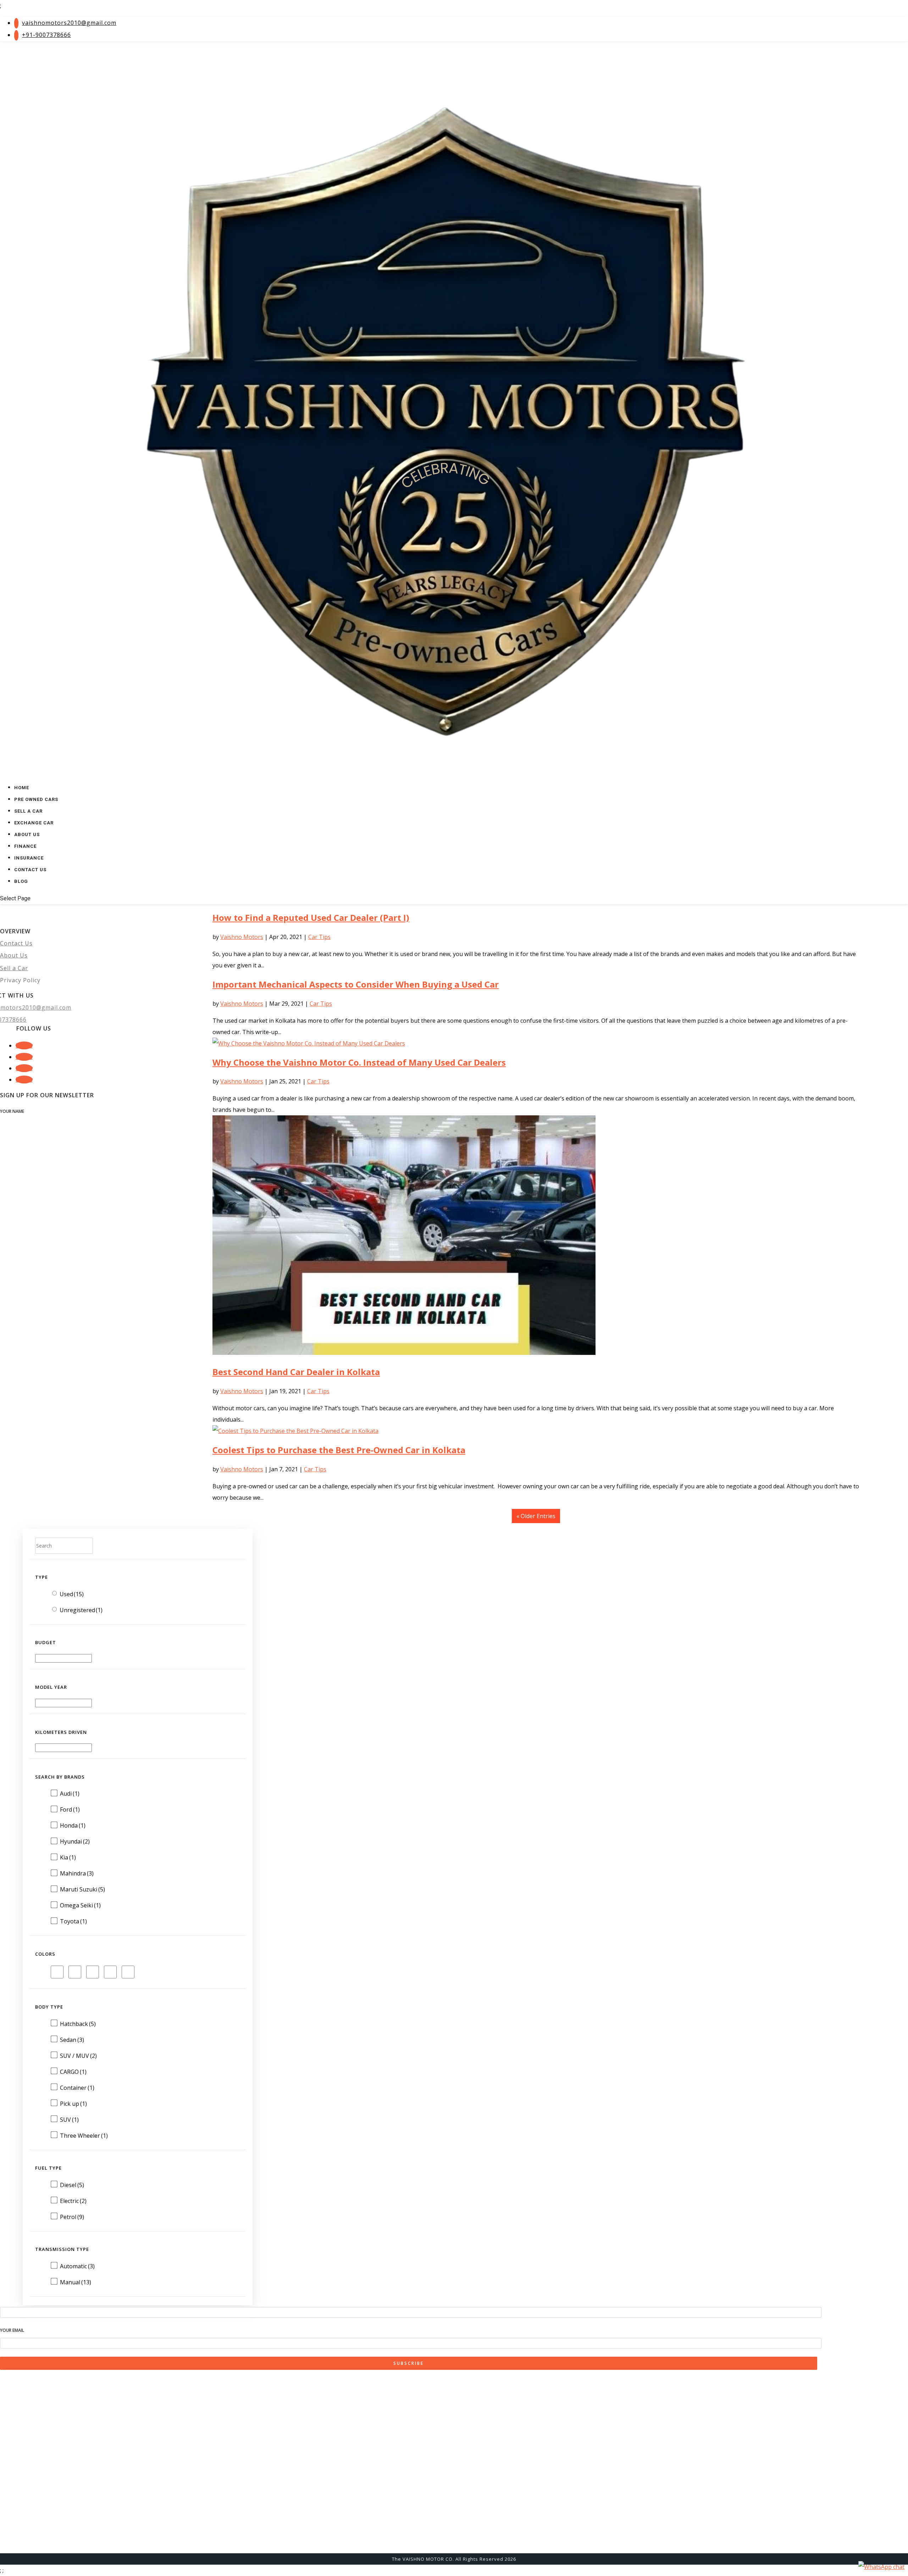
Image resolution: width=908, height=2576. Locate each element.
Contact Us (30, 870)
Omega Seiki (80, 1905)
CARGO (73, 2072)
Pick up (73, 2104)
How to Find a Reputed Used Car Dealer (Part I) (311, 918)
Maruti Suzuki (82, 1889)
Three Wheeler (84, 2136)
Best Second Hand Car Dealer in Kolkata (296, 1372)
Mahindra (77, 1873)
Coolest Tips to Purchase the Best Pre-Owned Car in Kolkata (339, 1450)
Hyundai (75, 1841)
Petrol (72, 2217)
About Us (14, 955)
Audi (70, 1794)
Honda (73, 1825)
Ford (70, 1809)
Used (72, 1594)
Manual (76, 2282)
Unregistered (81, 1610)
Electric (73, 2201)
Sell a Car (14, 968)
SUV (69, 2120)
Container (77, 2088)
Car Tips (319, 937)
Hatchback (78, 2024)
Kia (68, 1857)
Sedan (72, 2040)
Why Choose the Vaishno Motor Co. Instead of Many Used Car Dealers (359, 1062)
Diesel (72, 2185)
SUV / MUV (78, 2056)
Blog (21, 881)
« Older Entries (536, 1516)
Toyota (73, 1921)
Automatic (77, 2266)
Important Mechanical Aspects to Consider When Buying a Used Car (356, 984)
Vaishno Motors (242, 937)
